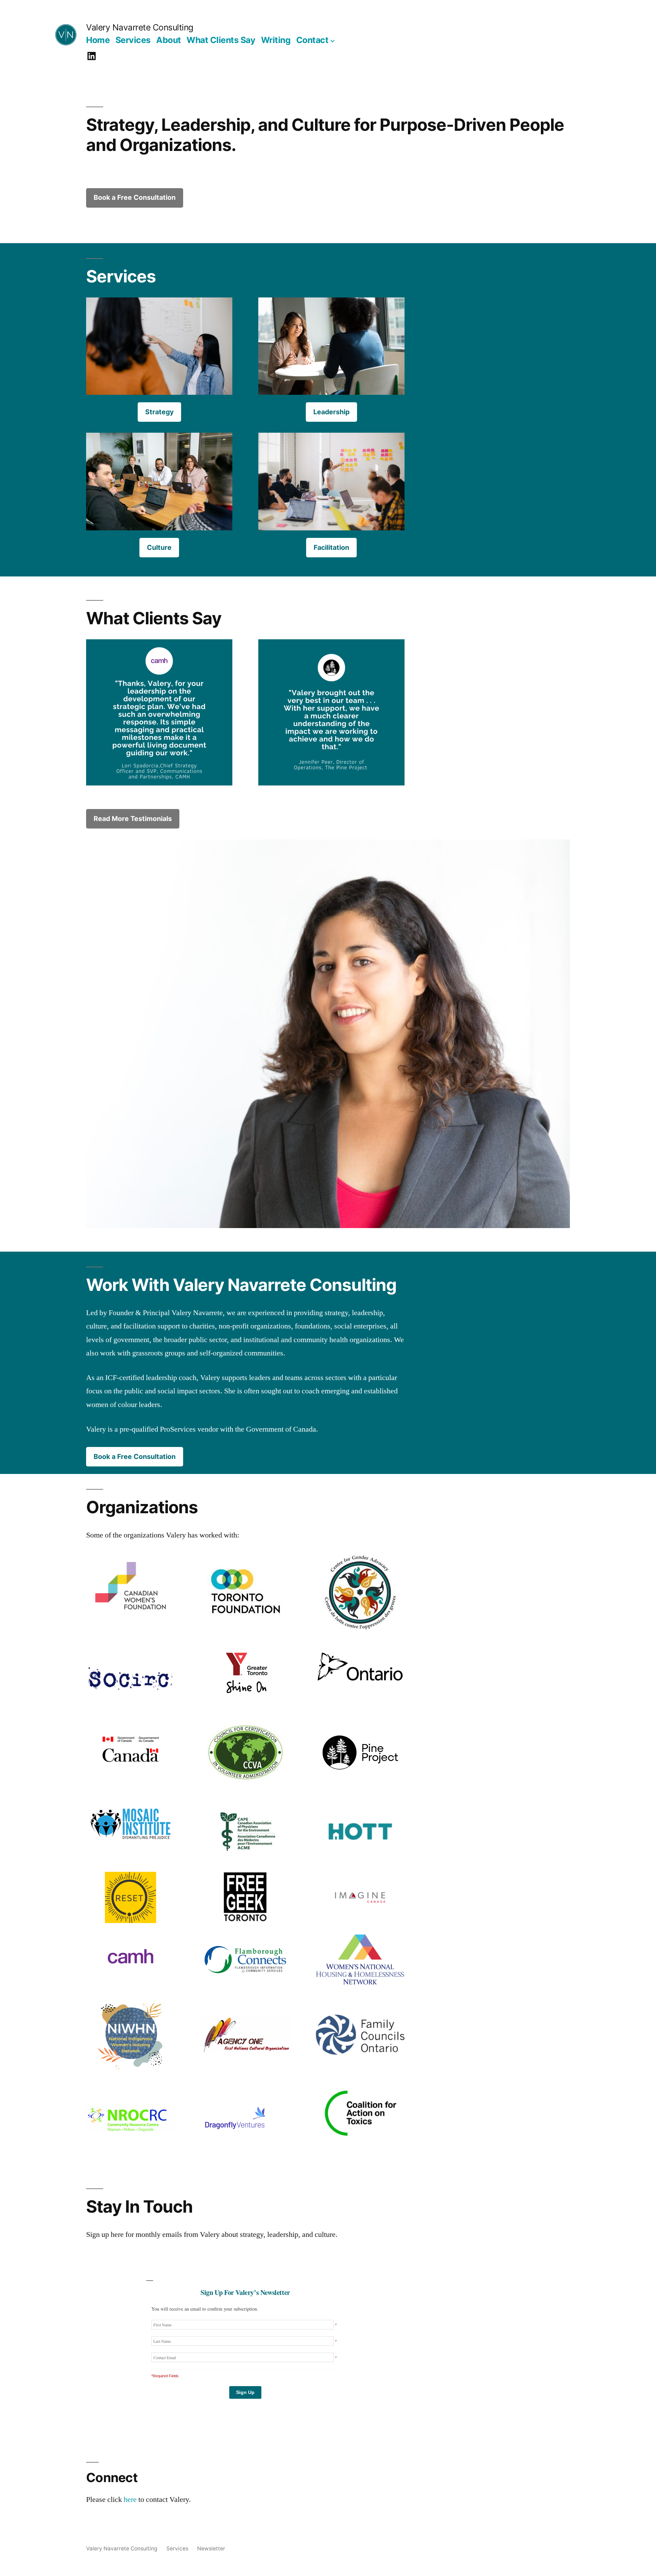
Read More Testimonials (133, 819)
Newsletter (211, 2549)
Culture (159, 547)
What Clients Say (221, 40)
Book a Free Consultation (135, 197)
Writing (276, 40)
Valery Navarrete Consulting (140, 27)
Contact (312, 40)
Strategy (159, 412)
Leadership (331, 412)
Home (98, 40)
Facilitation (331, 547)
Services (133, 40)
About (169, 40)
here (130, 2500)
